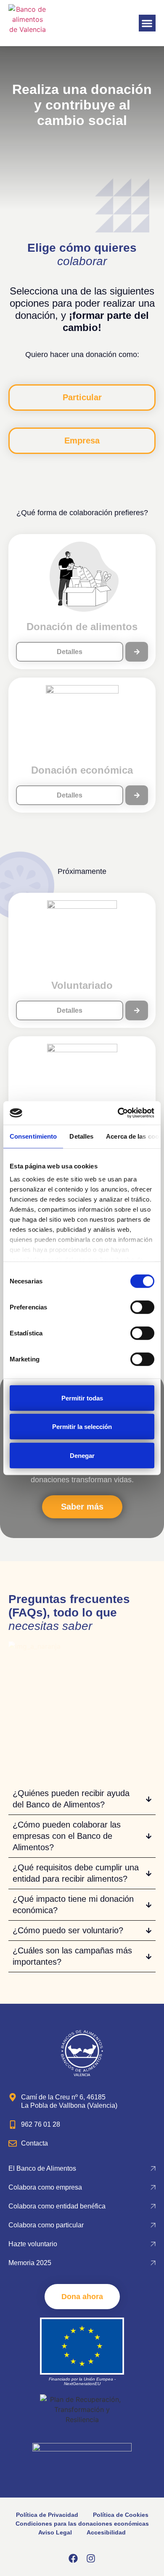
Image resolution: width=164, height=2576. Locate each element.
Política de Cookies (121, 2515)
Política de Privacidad (47, 2515)
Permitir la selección (82, 1427)
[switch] (142, 1307)
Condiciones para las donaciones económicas (82, 2524)
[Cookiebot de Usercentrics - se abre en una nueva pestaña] (118, 1113)
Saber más (82, 1507)
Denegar (82, 1455)
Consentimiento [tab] (33, 1136)
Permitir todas (82, 1398)
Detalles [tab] (81, 1136)
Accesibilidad (106, 2532)
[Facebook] (73, 2558)
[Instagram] (91, 2558)
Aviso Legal (55, 2532)
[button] (147, 23)
